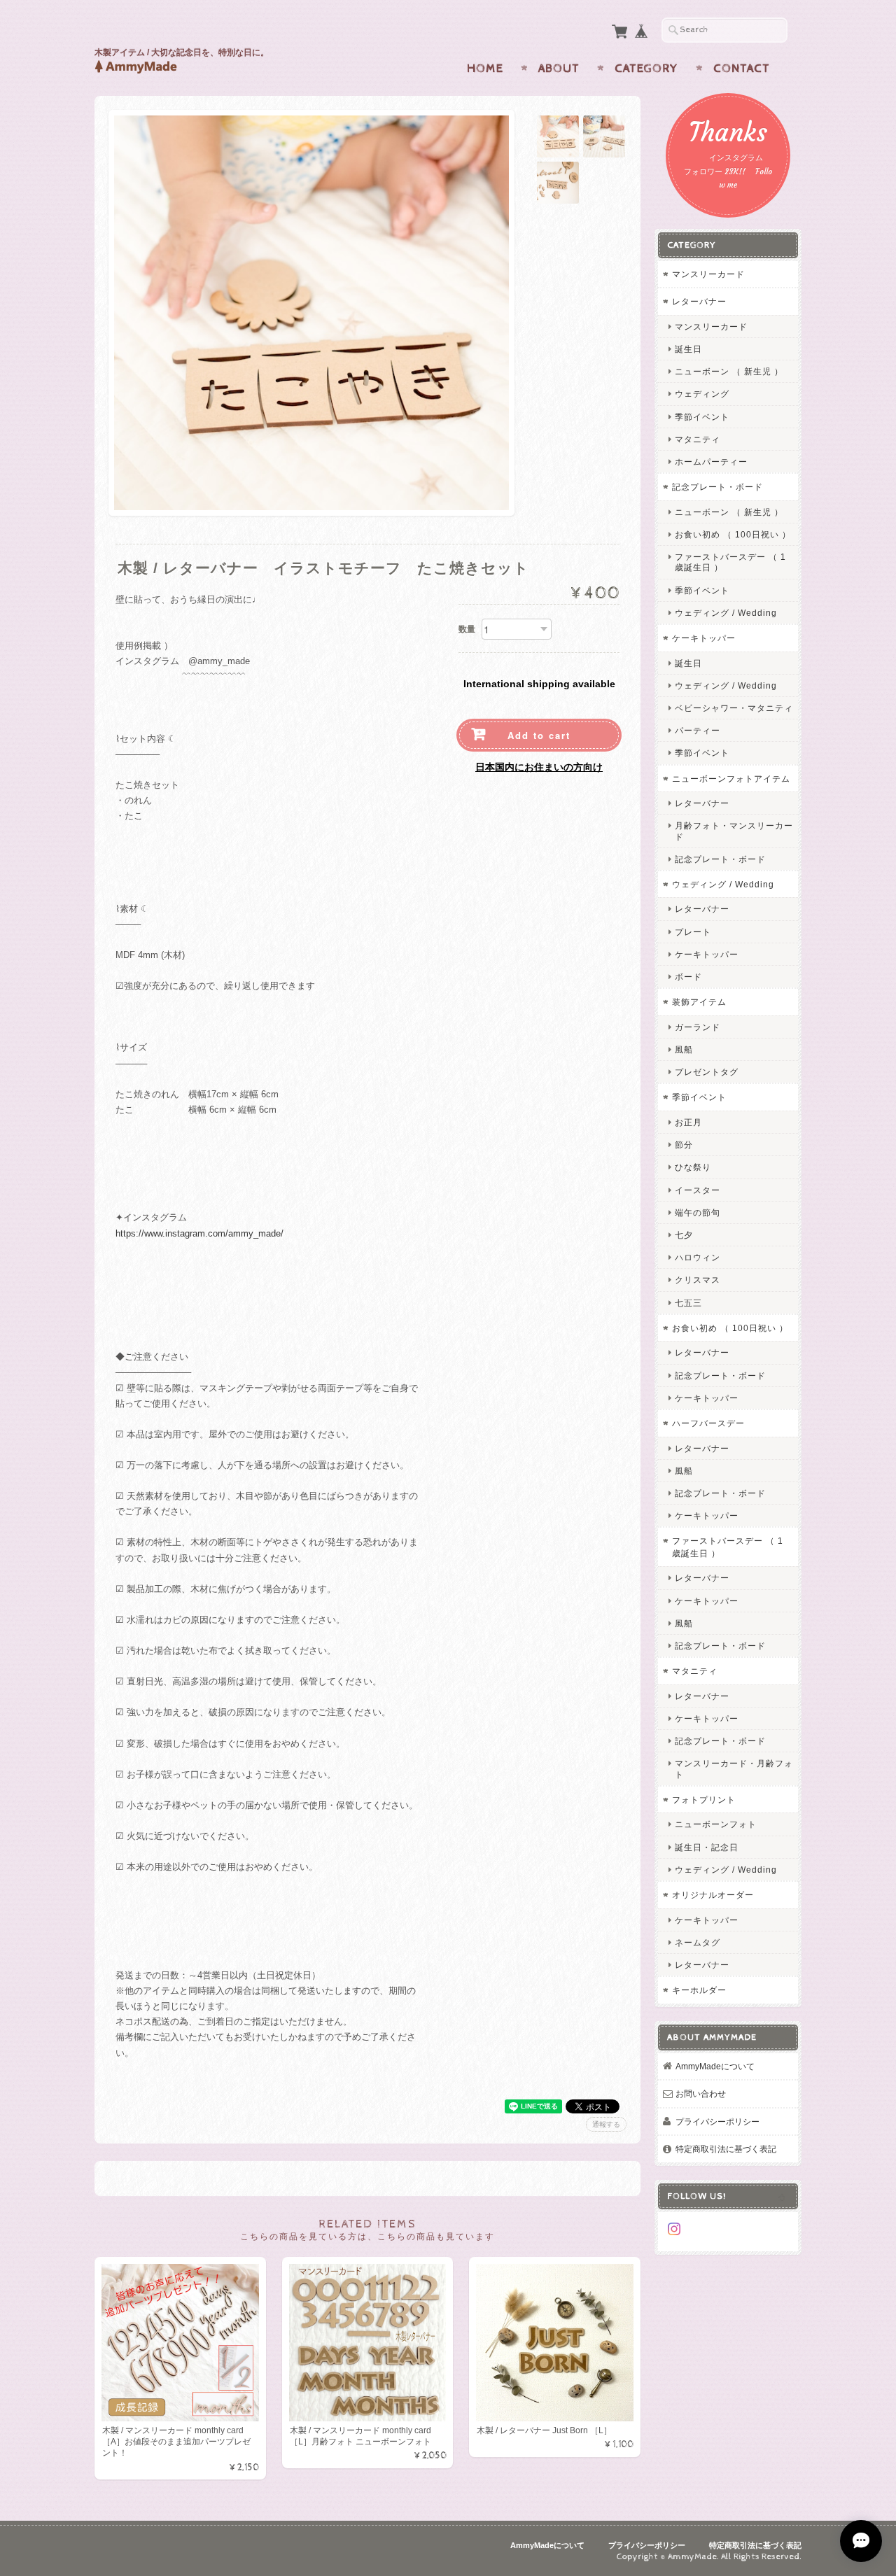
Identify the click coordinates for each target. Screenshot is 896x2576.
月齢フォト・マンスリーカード (734, 831)
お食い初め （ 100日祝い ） (733, 534)
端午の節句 (698, 1212)
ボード (688, 977)
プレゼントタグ (707, 1072)
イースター (698, 1190)
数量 (467, 629)
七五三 (688, 1303)
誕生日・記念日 (707, 1847)
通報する (606, 2124)
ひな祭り (693, 1167)
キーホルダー (699, 1990)
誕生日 (688, 349)
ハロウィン (698, 1257)
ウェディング (702, 394)
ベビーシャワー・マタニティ (734, 708)
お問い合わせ (701, 2093)
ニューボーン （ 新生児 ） (729, 371)
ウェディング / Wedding (726, 613)
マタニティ (698, 439)
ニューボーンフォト (716, 1824)
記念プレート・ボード (717, 487)
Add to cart (539, 735)
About (559, 69)
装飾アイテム (699, 1002)
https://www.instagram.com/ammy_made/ (199, 1233)
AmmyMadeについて (715, 2066)
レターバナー (699, 301)
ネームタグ (698, 1942)
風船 (684, 1049)
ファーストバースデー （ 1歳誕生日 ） (730, 562)
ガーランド (698, 1027)
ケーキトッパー (704, 638)
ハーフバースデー (708, 1423)
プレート (693, 932)
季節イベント (702, 417)
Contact (742, 69)
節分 (684, 1145)
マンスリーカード (708, 274)
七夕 (684, 1235)
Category (646, 69)
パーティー (698, 730)
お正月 (688, 1122)
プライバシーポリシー (717, 2121)
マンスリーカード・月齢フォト (734, 1768)
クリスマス (698, 1280)
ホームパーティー (711, 462)
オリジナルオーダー (713, 1895)
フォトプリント (704, 1800)
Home (485, 69)
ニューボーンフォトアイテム (731, 779)
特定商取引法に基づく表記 (726, 2149)
